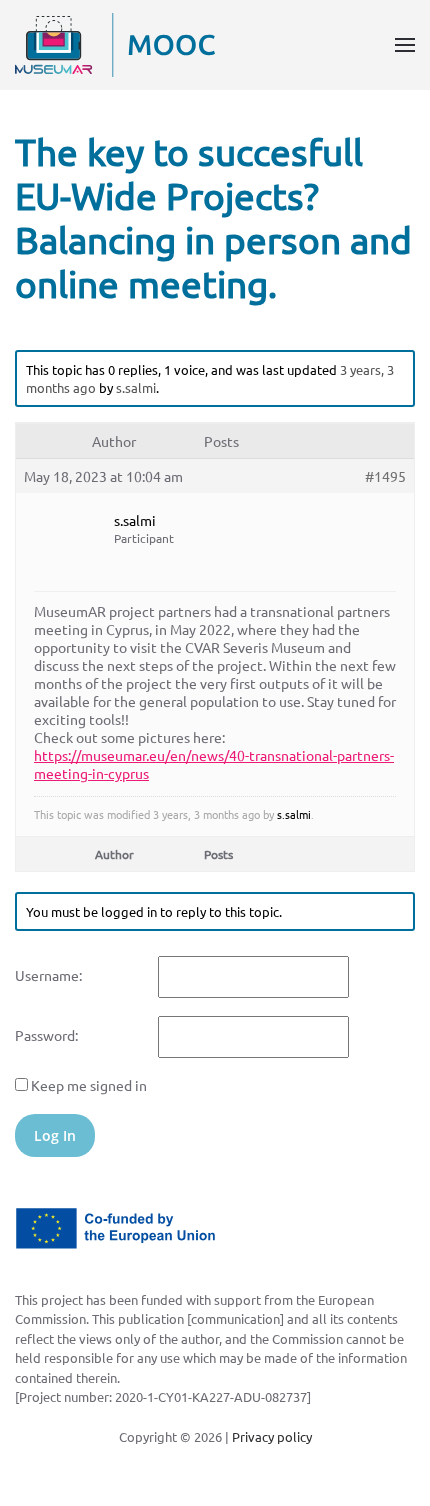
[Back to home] (115, 45)
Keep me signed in (89, 1085)
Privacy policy (272, 1436)
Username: (48, 975)
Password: (46, 1035)
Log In (55, 1135)
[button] (405, 45)
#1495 (385, 476)
